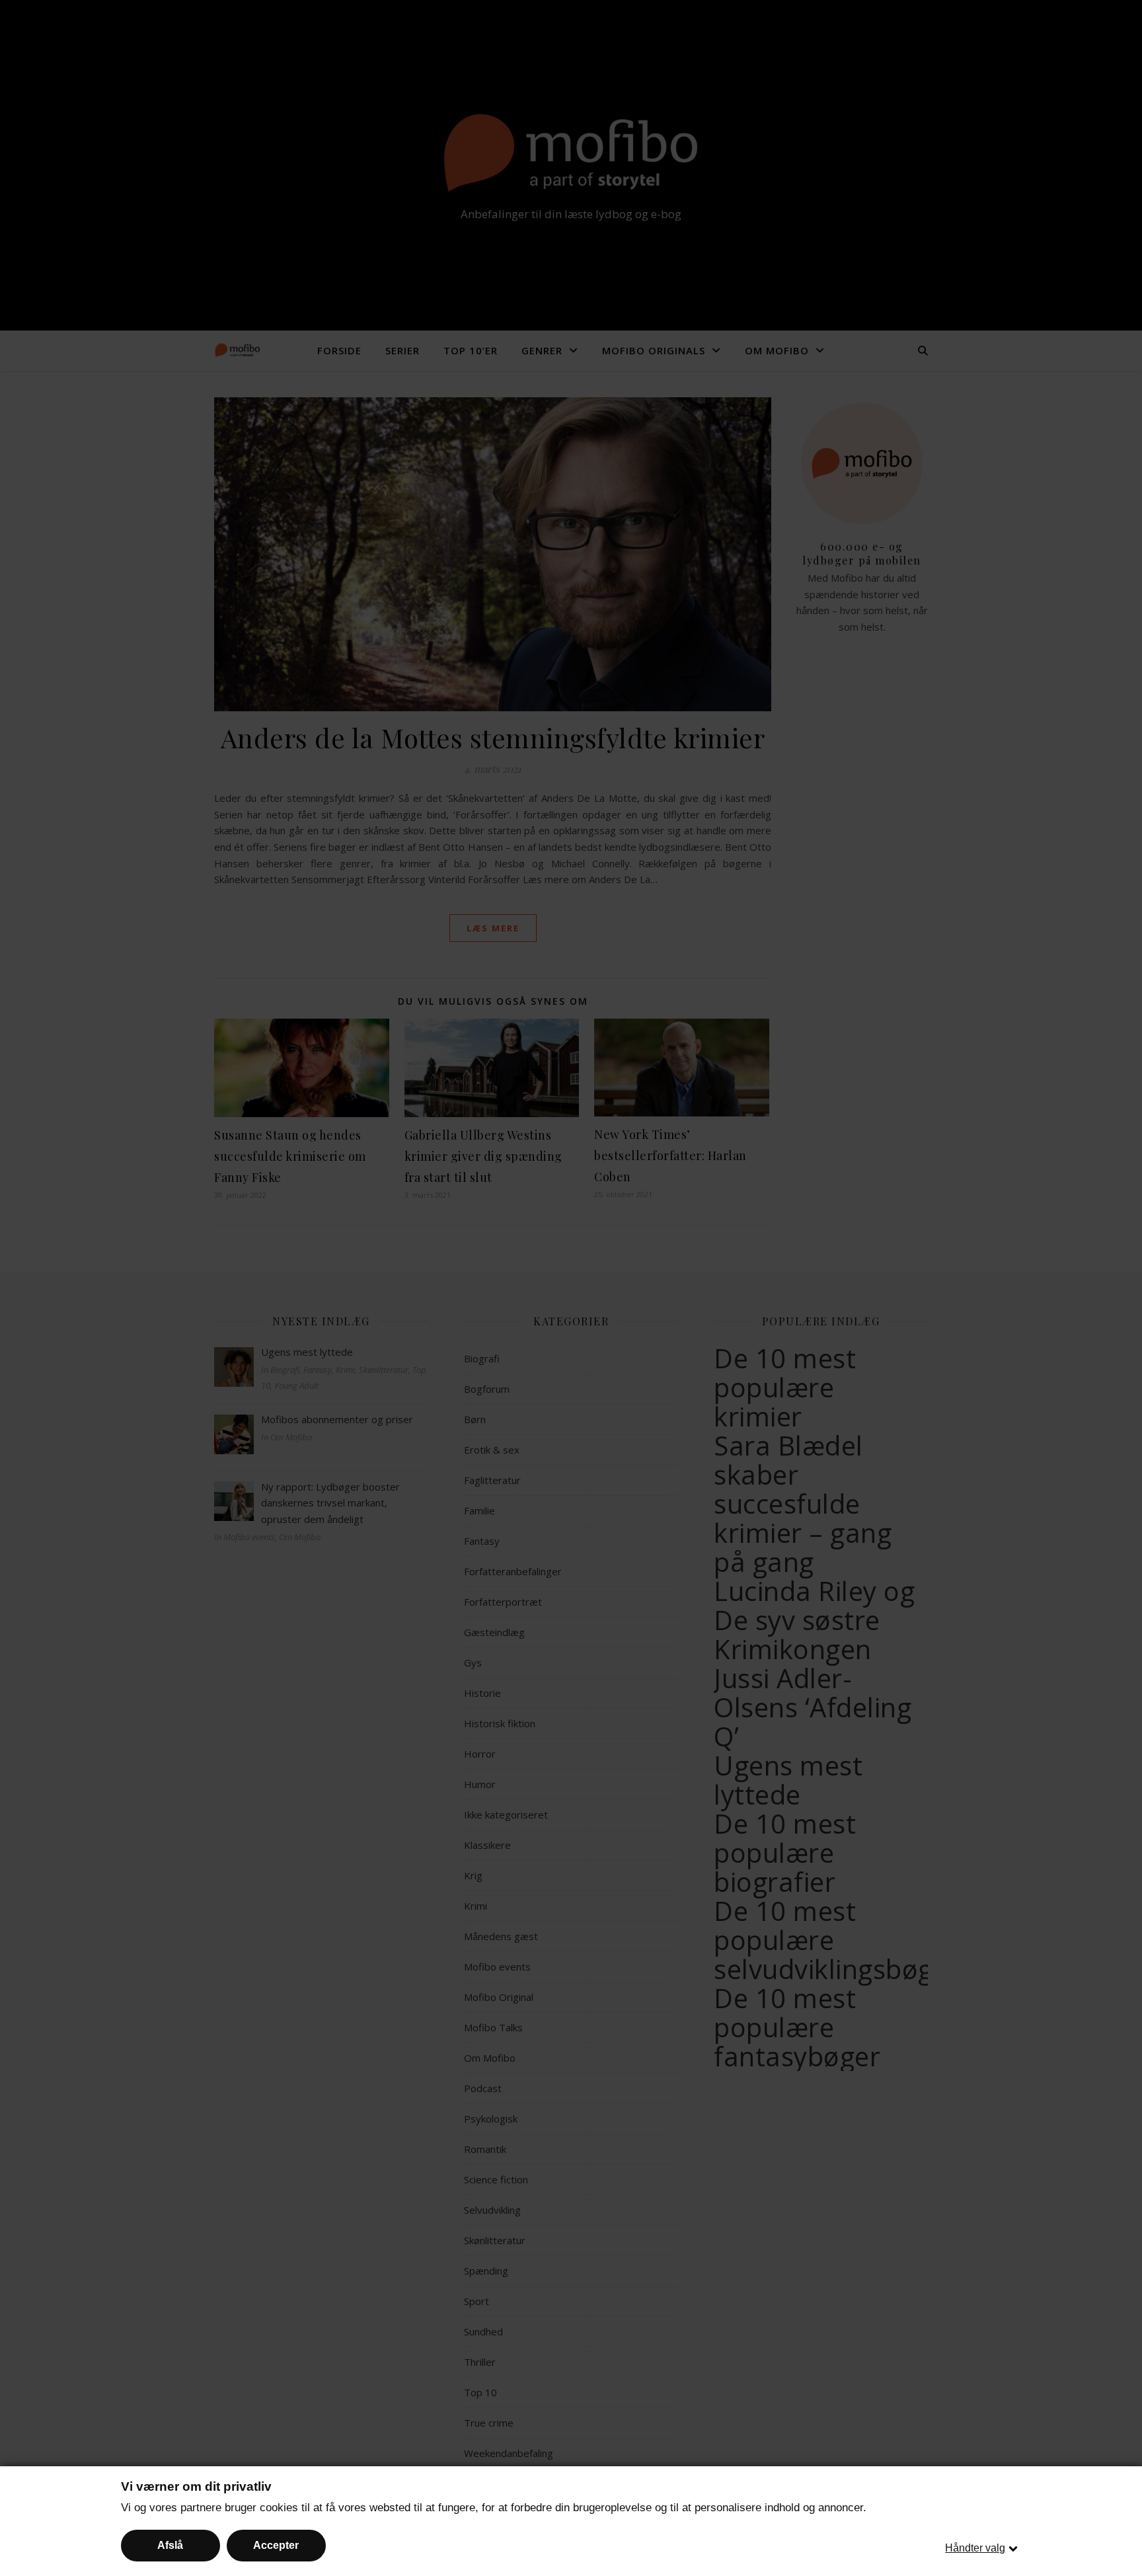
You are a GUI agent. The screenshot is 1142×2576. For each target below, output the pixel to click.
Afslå (170, 2545)
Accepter (276, 2545)
